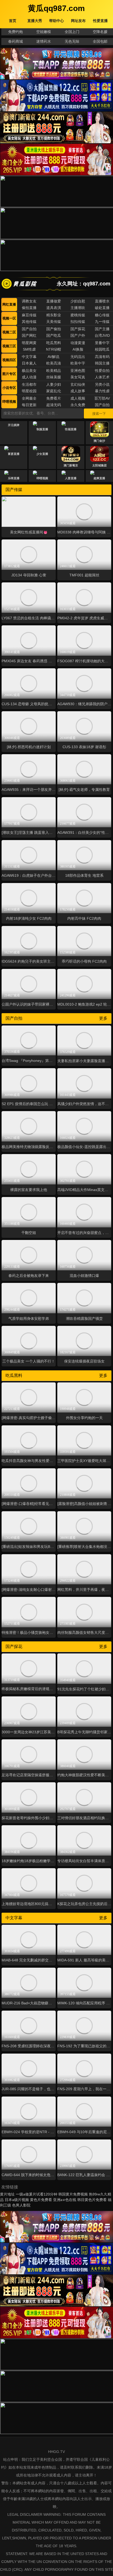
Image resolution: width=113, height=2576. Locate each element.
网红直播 (9, 304)
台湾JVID (102, 335)
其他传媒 (29, 322)
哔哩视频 (9, 402)
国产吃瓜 (54, 335)
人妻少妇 (54, 384)
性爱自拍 (102, 371)
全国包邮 (100, 41)
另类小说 (102, 384)
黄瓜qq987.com (56, 8)
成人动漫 (29, 377)
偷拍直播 (29, 308)
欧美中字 (78, 363)
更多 (103, 1018)
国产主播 (102, 329)
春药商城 (16, 41)
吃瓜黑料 (54, 343)
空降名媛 (100, 32)
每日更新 (29, 405)
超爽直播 (99, 478)
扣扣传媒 (78, 322)
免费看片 (54, 398)
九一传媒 (102, 322)
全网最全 (29, 398)
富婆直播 (14, 454)
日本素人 (29, 363)
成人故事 (78, 391)
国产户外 (78, 335)
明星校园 (29, 391)
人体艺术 (102, 377)
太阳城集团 (99, 465)
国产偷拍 (54, 329)
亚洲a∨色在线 (65, 2200)
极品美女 (29, 371)
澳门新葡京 (71, 465)
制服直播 (42, 429)
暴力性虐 (102, 391)
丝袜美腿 (54, 377)
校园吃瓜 (102, 349)
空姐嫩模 (44, 32)
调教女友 (29, 301)
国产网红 (29, 335)
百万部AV (102, 398)
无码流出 (78, 357)
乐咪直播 (14, 478)
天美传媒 (54, 322)
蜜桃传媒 (78, 315)
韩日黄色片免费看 (92, 2200)
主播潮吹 (78, 308)
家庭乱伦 (54, 391)
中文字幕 (29, 357)
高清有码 (102, 357)
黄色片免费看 (41, 2200)
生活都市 (29, 384)
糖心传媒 (102, 315)
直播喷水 (102, 301)
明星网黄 (29, 343)
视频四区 (9, 360)
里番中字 (102, 343)
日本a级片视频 (17, 2200)
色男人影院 (21, 2205)
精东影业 (54, 315)
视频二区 (9, 332)
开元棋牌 (14, 441)
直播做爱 (54, 301)
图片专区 (9, 374)
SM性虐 (29, 349)
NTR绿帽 (53, 349)
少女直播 (42, 454)
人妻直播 (71, 478)
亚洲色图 (78, 371)
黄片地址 (7, 2194)
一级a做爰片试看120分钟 (37, 2194)
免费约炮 (16, 32)
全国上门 (72, 32)
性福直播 (71, 429)
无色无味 (72, 41)
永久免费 (78, 405)
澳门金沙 (99, 441)
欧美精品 (54, 371)
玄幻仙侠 (78, 384)
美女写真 (78, 377)
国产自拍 (29, 329)
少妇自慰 (78, 301)
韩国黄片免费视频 (73, 2194)
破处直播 (102, 308)
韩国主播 (102, 363)
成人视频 (78, 398)
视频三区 (9, 346)
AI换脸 (78, 349)
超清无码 (54, 405)
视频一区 (9, 318)
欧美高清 (54, 363)
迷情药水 (44, 41)
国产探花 (78, 329)
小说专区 (9, 388)
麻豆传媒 (29, 315)
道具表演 (54, 308)
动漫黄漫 (78, 343)
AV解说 (53, 357)
